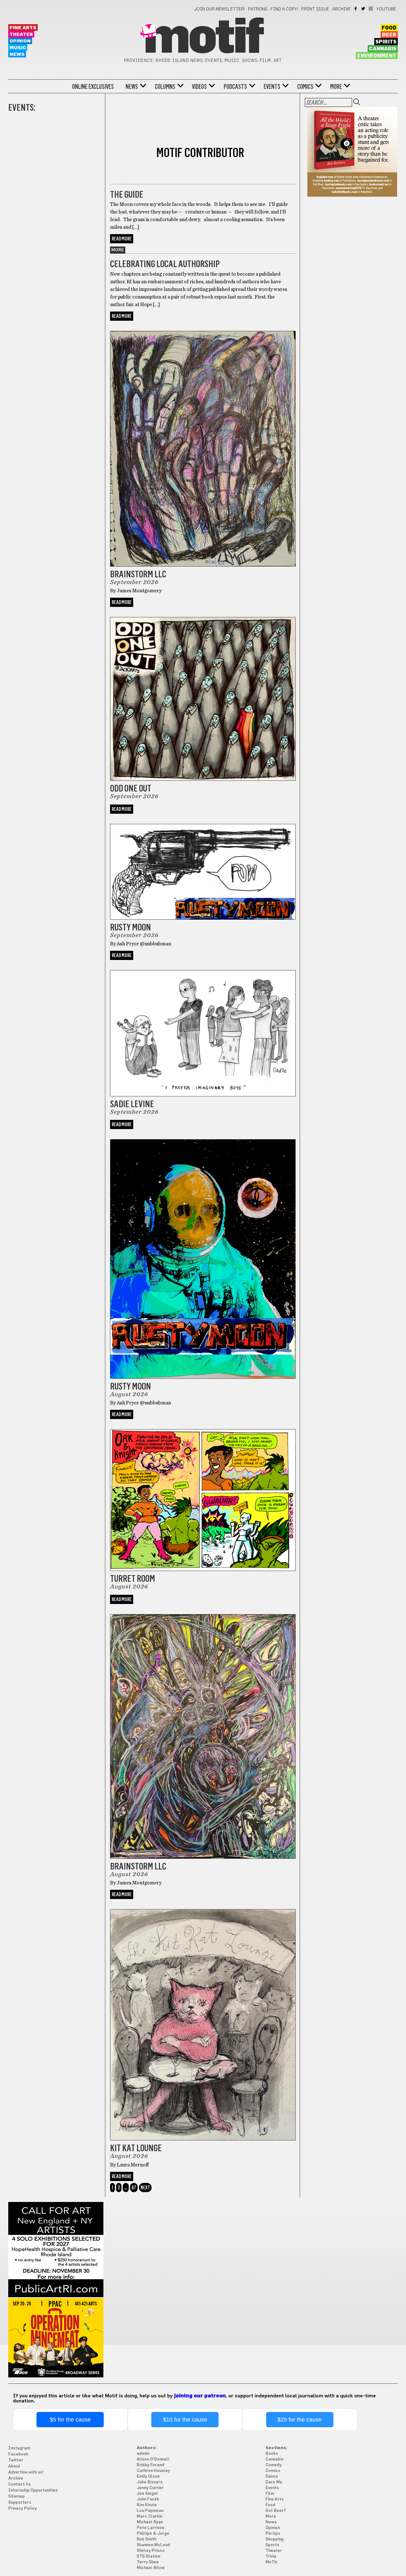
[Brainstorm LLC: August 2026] (203, 1857)
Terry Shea (148, 2562)
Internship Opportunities (33, 2491)
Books (272, 2454)
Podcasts (235, 87)
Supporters (20, 2503)
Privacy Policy (23, 2509)
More (336, 87)
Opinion (20, 41)
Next (145, 2188)
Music (18, 48)
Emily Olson (148, 2477)
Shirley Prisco (151, 2551)
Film (270, 2494)
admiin (143, 2454)
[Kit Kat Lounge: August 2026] (203, 2139)
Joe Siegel (147, 2494)
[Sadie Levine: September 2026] (203, 1095)
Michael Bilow (151, 2568)
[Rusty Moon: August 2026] (203, 1377)
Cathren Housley (153, 2471)
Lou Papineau (150, 2511)
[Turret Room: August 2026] (203, 1569)
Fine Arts (23, 28)
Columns (165, 87)
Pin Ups (273, 2534)
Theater (21, 34)
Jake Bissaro (150, 2482)
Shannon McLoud (153, 2545)
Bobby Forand (151, 2465)
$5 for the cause (70, 2420)
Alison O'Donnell (153, 2459)
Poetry (120, 181)
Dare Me (274, 2482)
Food (389, 28)
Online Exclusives (93, 87)
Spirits (386, 42)
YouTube (386, 9)
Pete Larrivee (151, 2528)
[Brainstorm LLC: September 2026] (203, 565)
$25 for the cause (300, 2420)
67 (134, 2188)
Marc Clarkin (150, 2517)
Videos (199, 87)
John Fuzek (148, 2499)
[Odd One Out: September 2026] (203, 779)
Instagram (371, 9)
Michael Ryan (150, 2522)
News (17, 54)
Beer (389, 35)
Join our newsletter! (219, 9)
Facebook (356, 9)
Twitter (364, 9)
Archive (341, 9)
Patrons (258, 9)
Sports (272, 2545)
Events (272, 87)
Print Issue (315, 9)
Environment (377, 56)
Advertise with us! (26, 2472)
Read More (122, 239)
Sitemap (16, 2497)
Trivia (271, 2556)
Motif (203, 38)
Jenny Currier (150, 2488)
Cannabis (383, 49)
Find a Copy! (285, 9)
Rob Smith (147, 2539)
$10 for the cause (185, 2420)
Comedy (274, 2465)
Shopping (275, 2539)
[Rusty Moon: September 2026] (203, 918)
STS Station (148, 2556)
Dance (272, 2477)
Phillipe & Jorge (153, 2534)
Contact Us (20, 2484)
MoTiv (271, 2562)
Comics (305, 87)
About (14, 2466)
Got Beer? (276, 2511)
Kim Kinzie (147, 2505)
